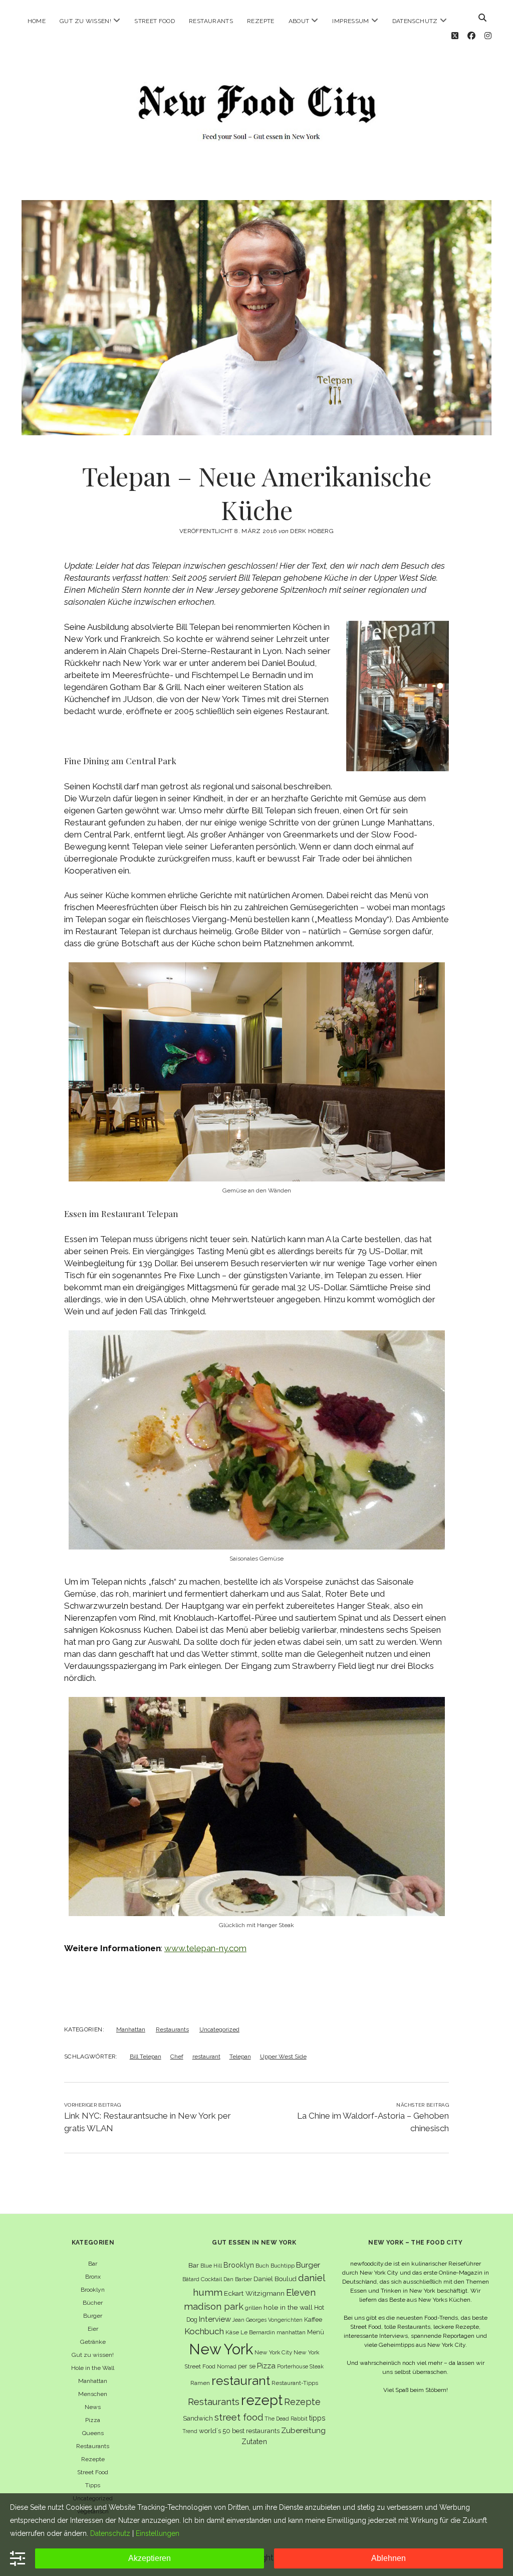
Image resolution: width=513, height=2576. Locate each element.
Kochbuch (204, 2331)
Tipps (93, 2485)
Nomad (227, 2366)
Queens (93, 2433)
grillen (253, 2308)
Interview (215, 2319)
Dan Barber (238, 2279)
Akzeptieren (150, 2558)
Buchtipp (283, 2266)
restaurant (206, 2056)
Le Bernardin (258, 2332)
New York (221, 2349)
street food (239, 2417)
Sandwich (198, 2418)
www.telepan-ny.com (205, 1948)
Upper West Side (283, 2056)
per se (247, 2366)
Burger (93, 2316)
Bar (93, 2264)
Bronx (93, 2277)
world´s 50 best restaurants (239, 2431)
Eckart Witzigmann (254, 2293)
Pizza (93, 2420)
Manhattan (131, 2029)
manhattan (291, 2332)
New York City (273, 2352)
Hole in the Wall (93, 2368)
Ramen (200, 2383)
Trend (190, 2431)
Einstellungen (158, 2533)
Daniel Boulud (275, 2279)
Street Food (155, 21)
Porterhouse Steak (300, 2366)
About (299, 21)
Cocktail (211, 2279)
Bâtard (191, 2279)
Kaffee (313, 2320)
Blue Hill (211, 2266)
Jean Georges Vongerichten (268, 2320)
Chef (177, 2056)
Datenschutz (415, 21)
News (93, 2407)
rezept (262, 2400)
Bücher (93, 2303)
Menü (316, 2332)
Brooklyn (93, 2290)
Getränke (93, 2342)
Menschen (93, 2394)
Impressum (350, 21)
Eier (93, 2329)
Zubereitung (303, 2430)
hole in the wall (288, 2307)
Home (37, 21)
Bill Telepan (146, 2056)
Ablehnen (389, 2558)
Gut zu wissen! (85, 21)
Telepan (240, 2056)
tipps (317, 2418)
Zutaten (254, 2441)
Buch (262, 2266)
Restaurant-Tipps (295, 2383)
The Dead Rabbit (286, 2419)
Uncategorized (219, 2029)
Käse (232, 2332)
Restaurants (211, 21)
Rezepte (261, 21)
